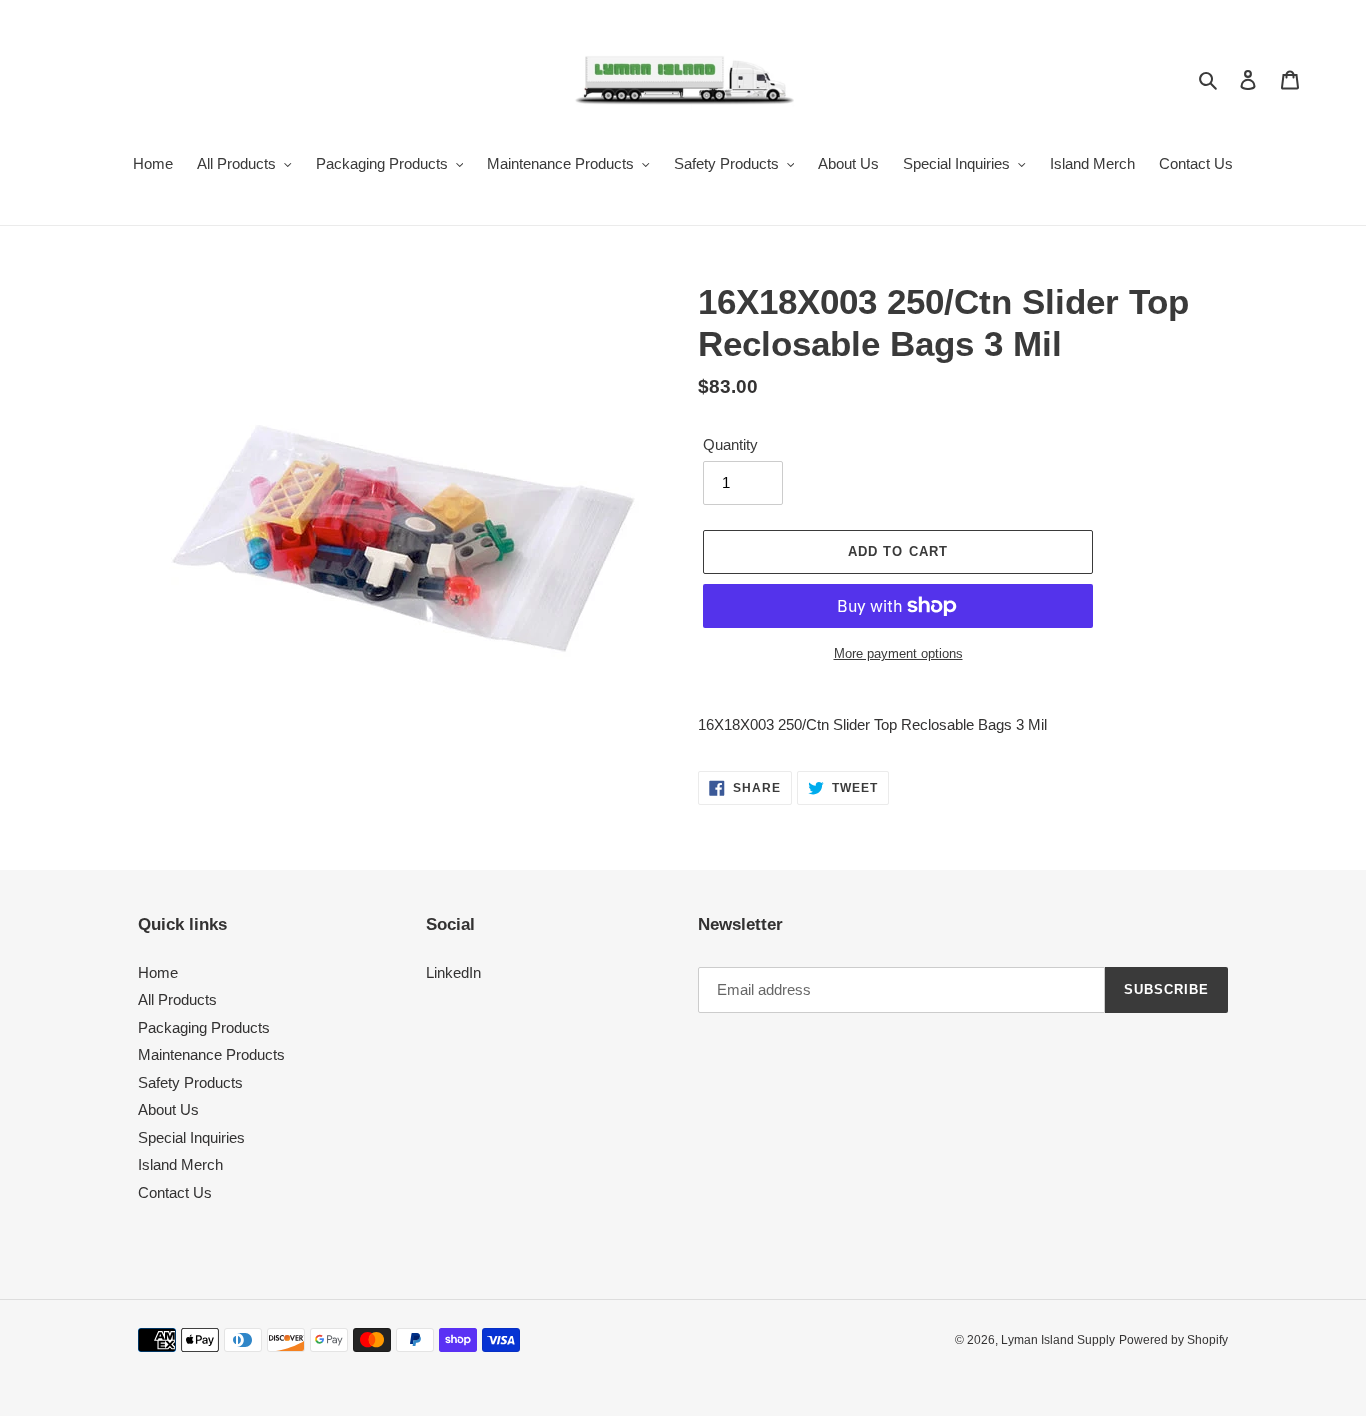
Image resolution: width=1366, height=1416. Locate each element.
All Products (177, 999)
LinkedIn (453, 972)
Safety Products (190, 1082)
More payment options (898, 653)
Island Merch (180, 1164)
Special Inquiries (191, 1137)
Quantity (730, 444)
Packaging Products (204, 1027)
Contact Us (175, 1192)
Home (158, 972)
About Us (168, 1109)
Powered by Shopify (1173, 1340)
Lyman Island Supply (1058, 1340)
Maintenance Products (211, 1054)
